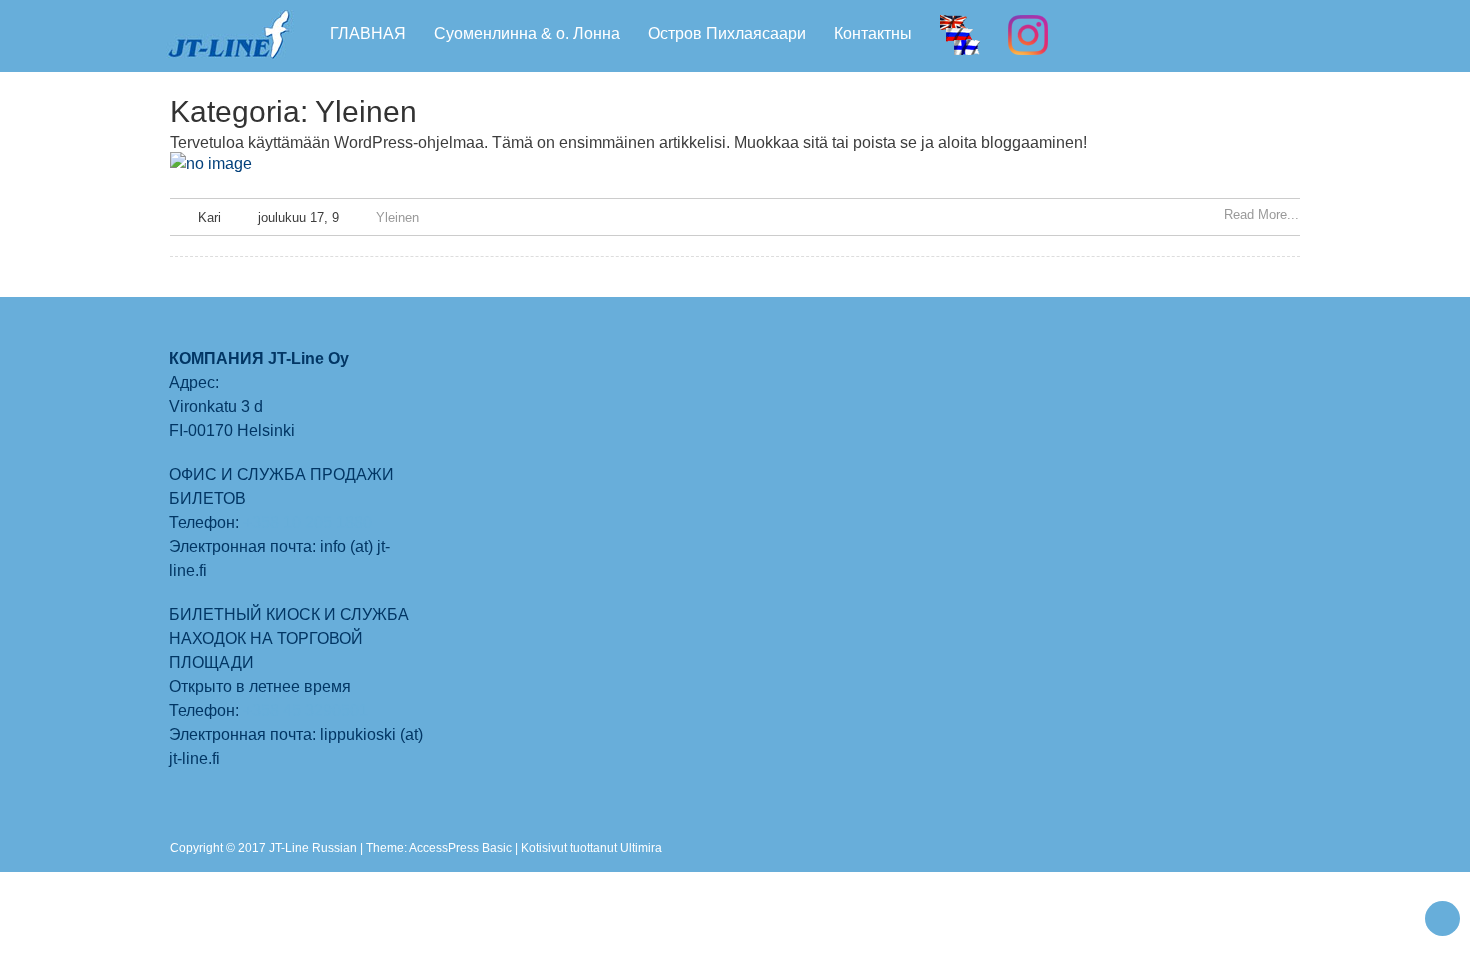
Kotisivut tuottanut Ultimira (591, 848)
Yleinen (397, 217)
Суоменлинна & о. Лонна (527, 33)
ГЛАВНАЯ (368, 33)
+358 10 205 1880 (309, 522)
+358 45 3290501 (305, 710)
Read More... (1261, 214)
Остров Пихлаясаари (727, 33)
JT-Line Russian (314, 848)
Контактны (873, 33)
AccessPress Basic (460, 848)
